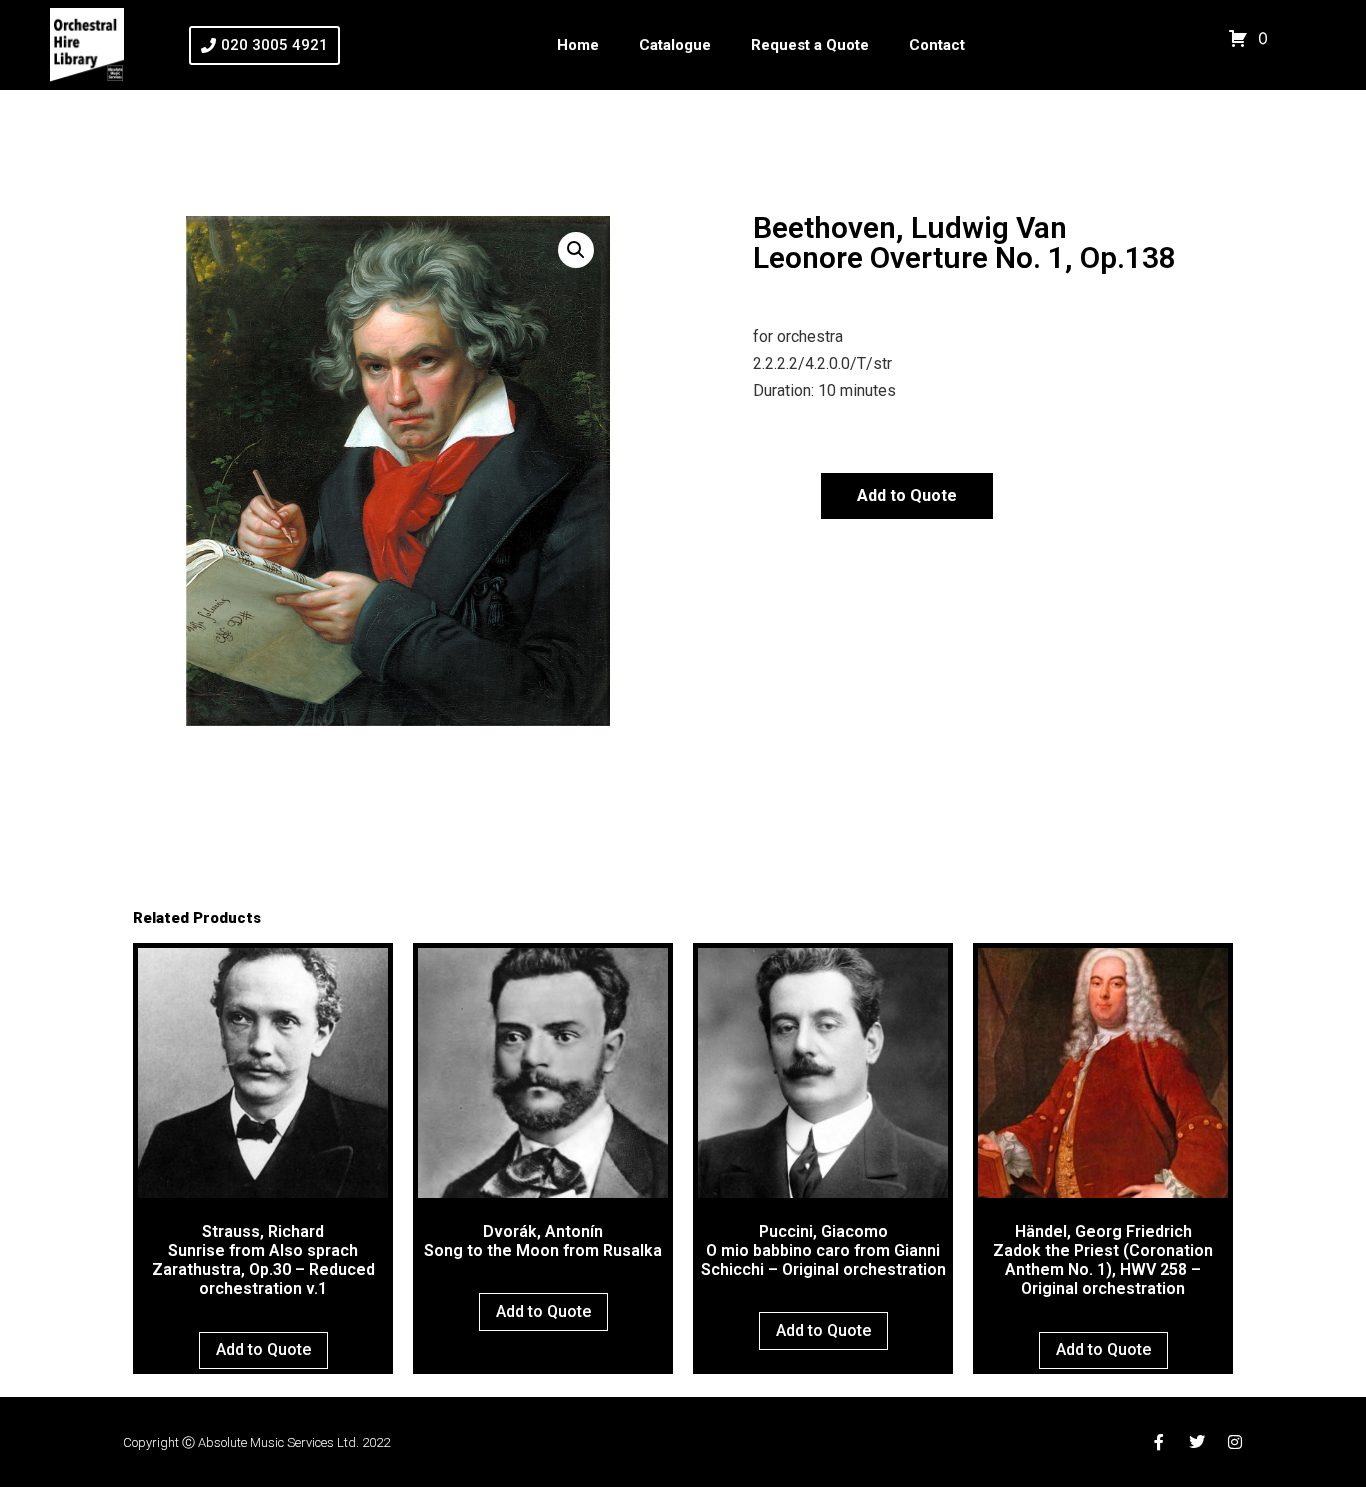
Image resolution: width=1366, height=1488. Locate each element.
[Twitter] (1197, 1442)
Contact (937, 45)
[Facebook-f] (1159, 1442)
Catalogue (675, 45)
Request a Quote (810, 45)
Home (578, 45)
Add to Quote (907, 495)
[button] (576, 250)
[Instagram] (1235, 1442)
